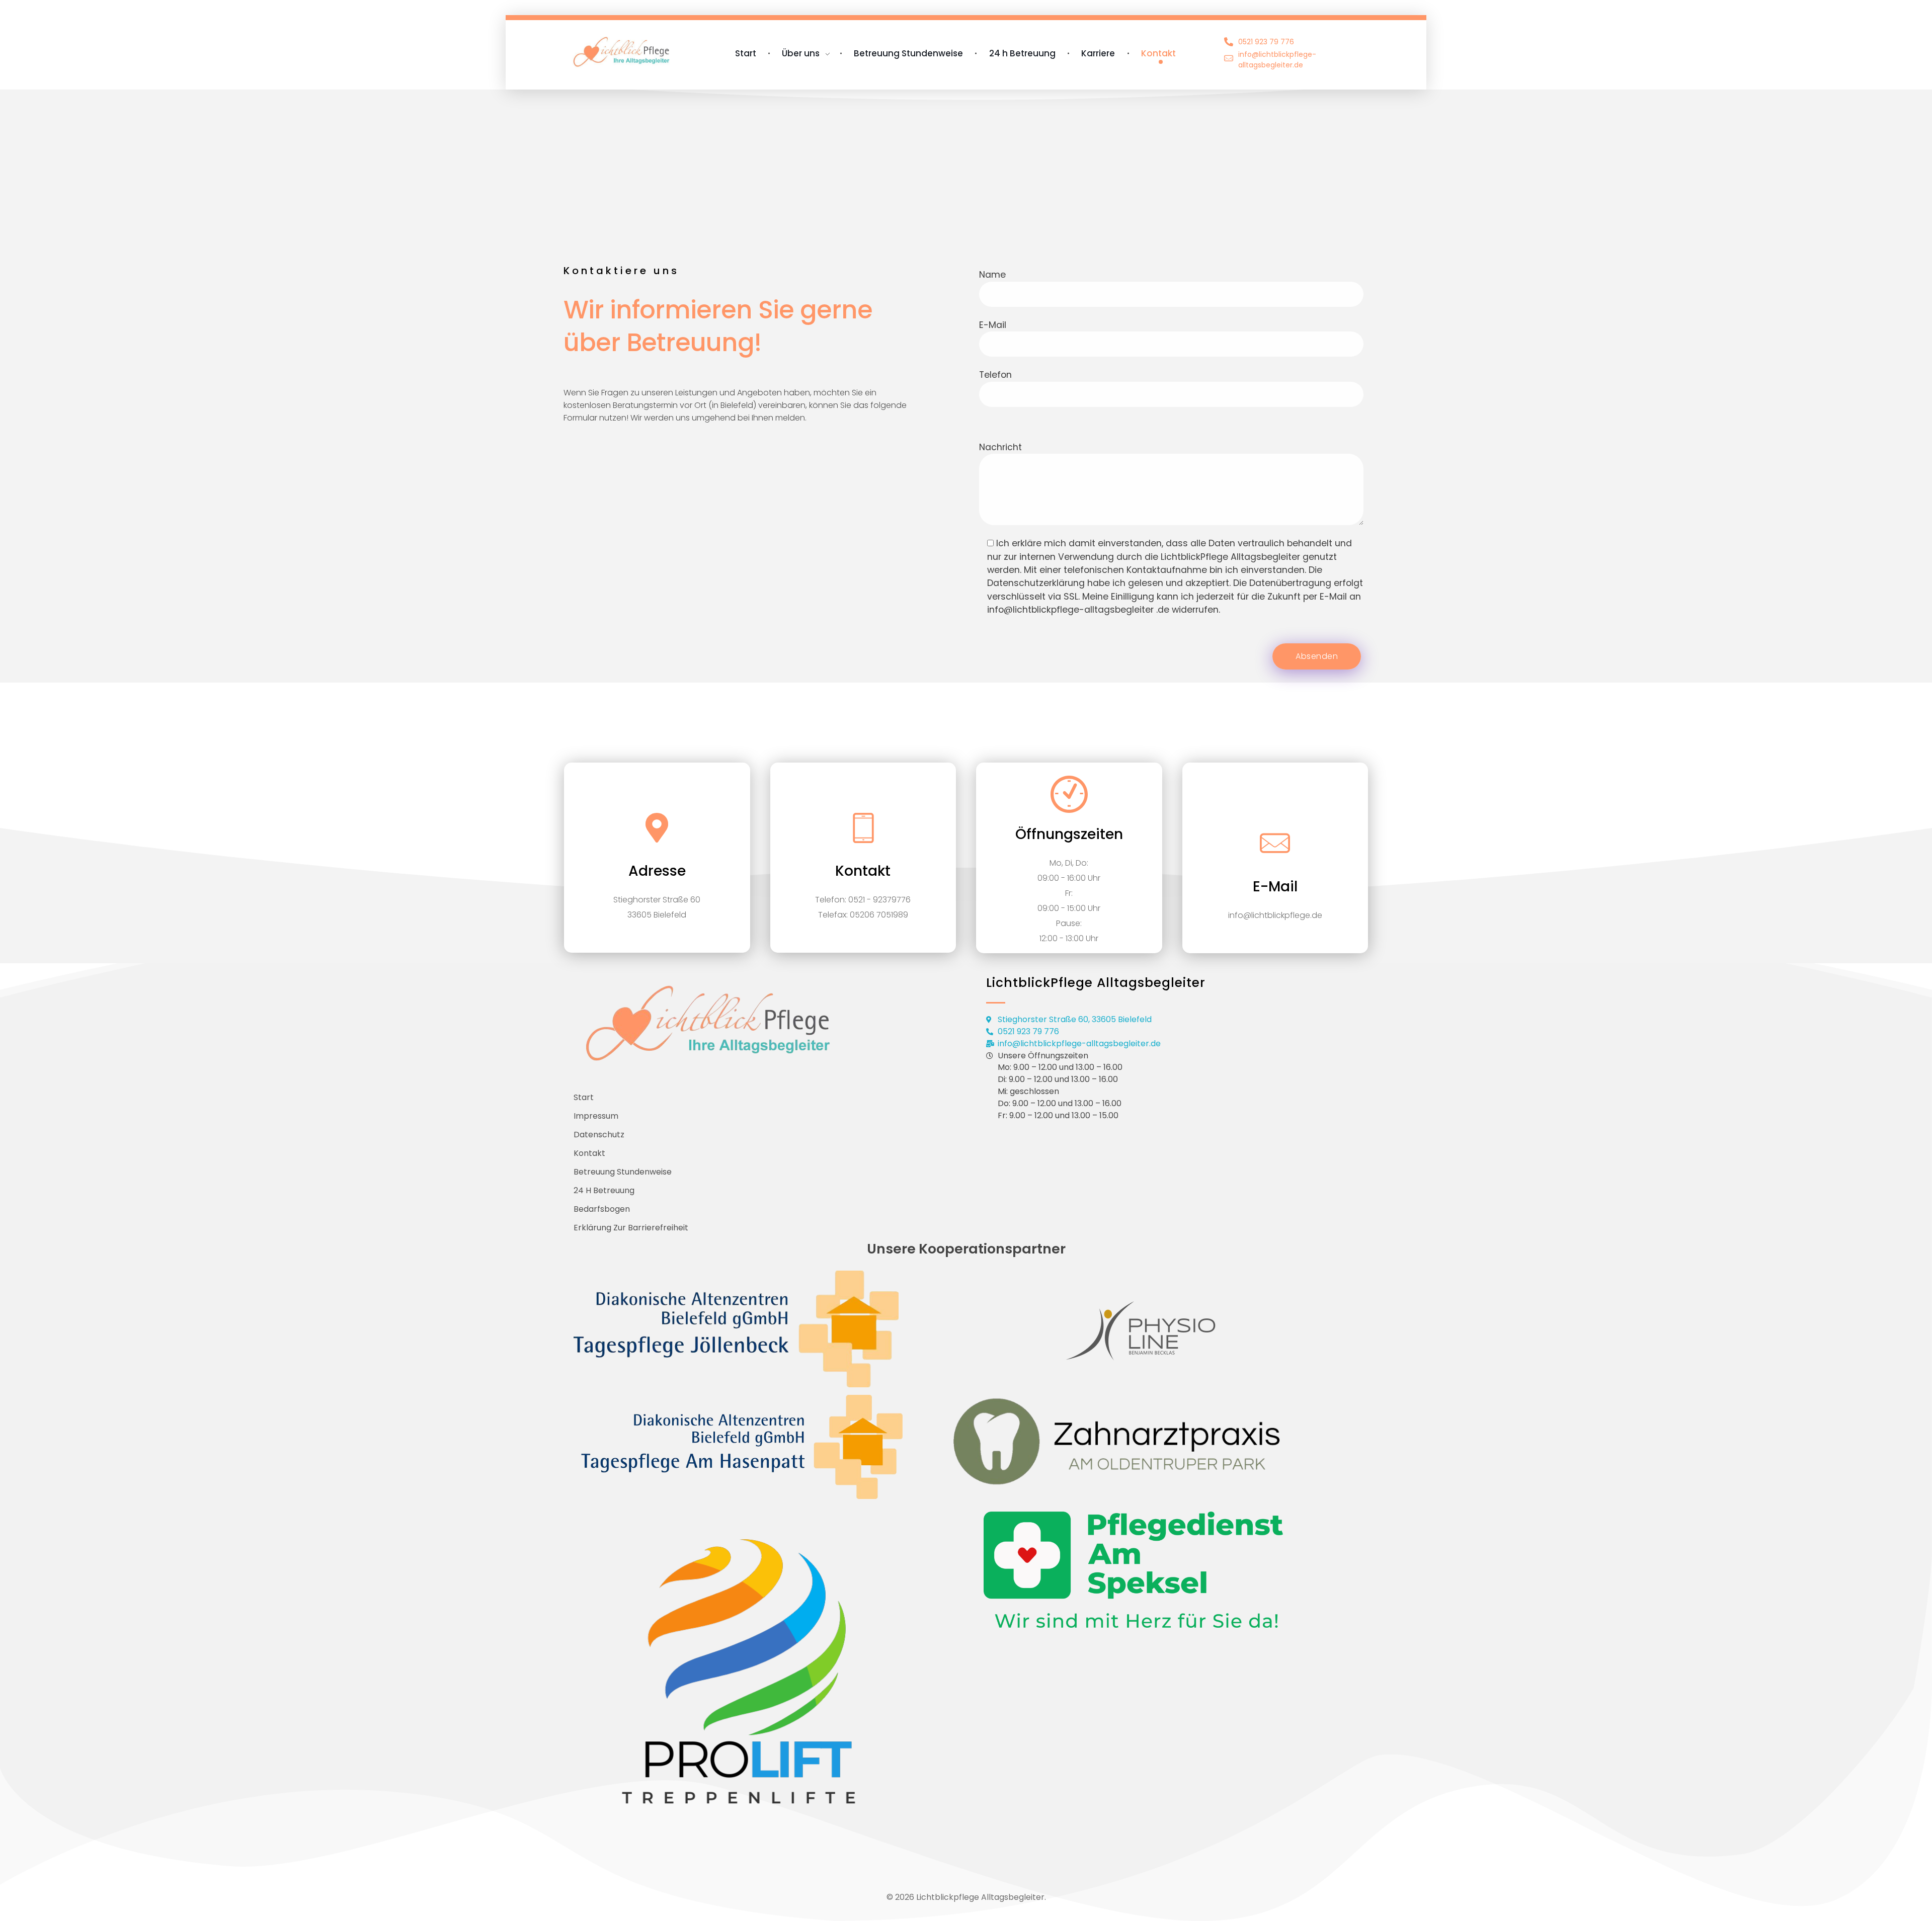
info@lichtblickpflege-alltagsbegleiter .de (1078, 610)
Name (992, 275)
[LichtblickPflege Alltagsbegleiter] (627, 52)
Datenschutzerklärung (1036, 583)
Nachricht (1000, 447)
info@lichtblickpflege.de (1275, 915)
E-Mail (993, 325)
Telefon (995, 375)
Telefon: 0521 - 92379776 (863, 900)
